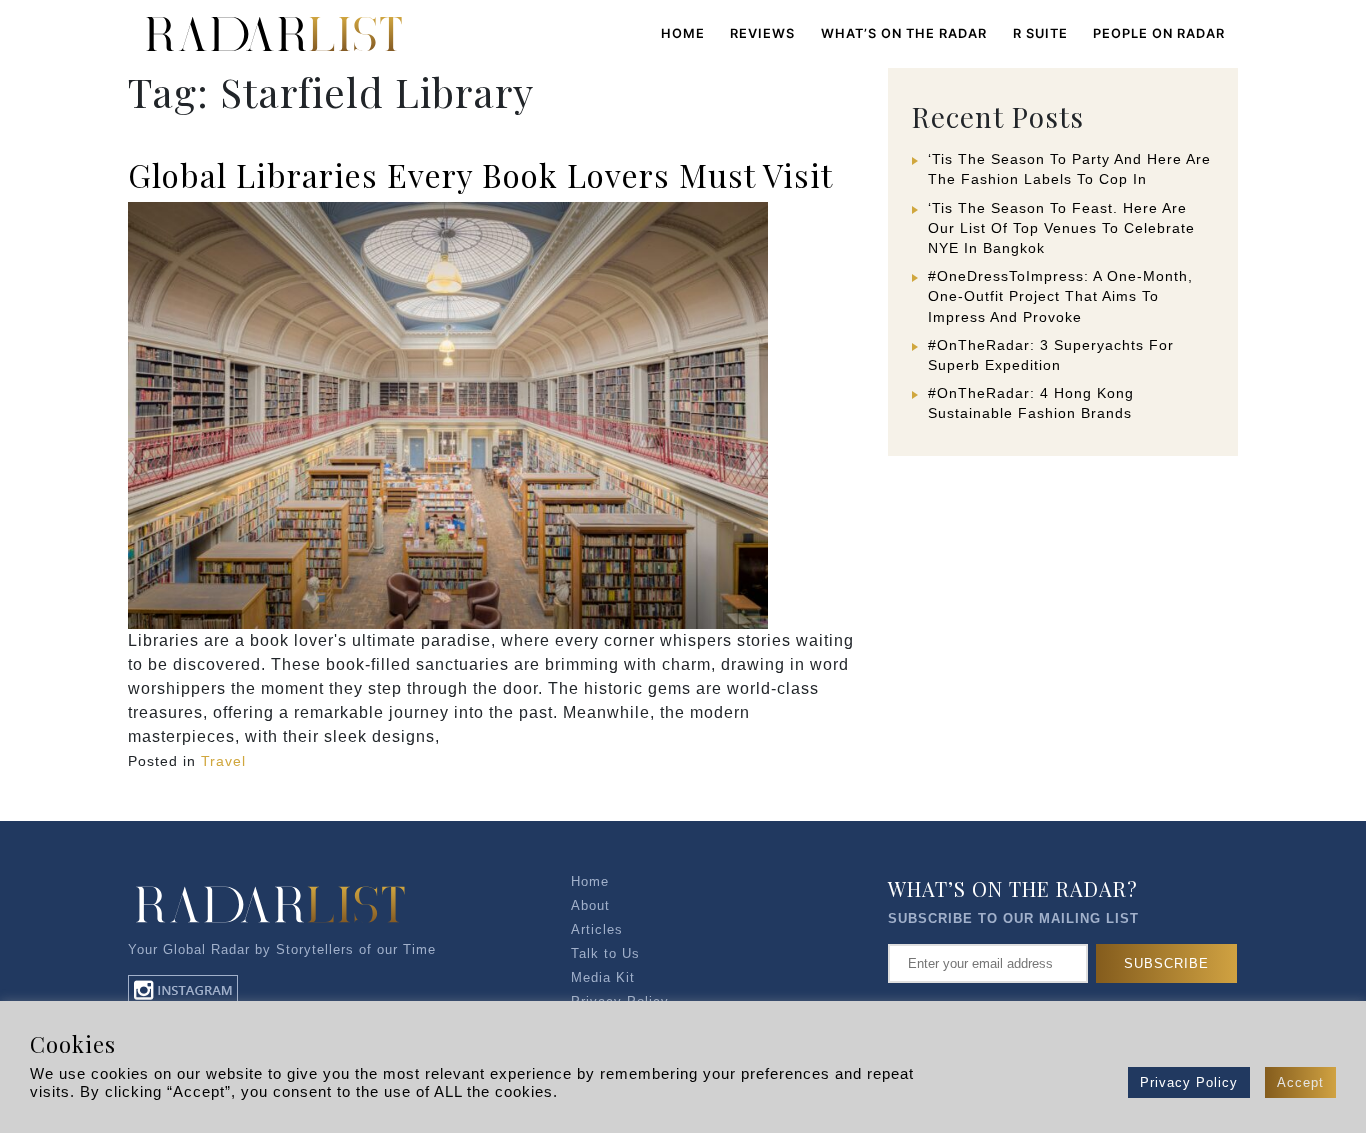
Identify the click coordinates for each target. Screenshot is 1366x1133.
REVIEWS (762, 33)
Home (683, 33)
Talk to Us (605, 953)
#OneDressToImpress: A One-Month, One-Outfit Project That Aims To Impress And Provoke (1060, 296)
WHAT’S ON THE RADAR (904, 33)
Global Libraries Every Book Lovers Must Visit (480, 174)
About (590, 905)
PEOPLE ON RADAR (1159, 33)
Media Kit (603, 977)
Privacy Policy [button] (1189, 1082)
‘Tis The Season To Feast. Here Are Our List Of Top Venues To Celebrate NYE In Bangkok (1061, 228)
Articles (597, 929)
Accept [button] (1300, 1082)
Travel (223, 761)
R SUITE (1040, 33)
